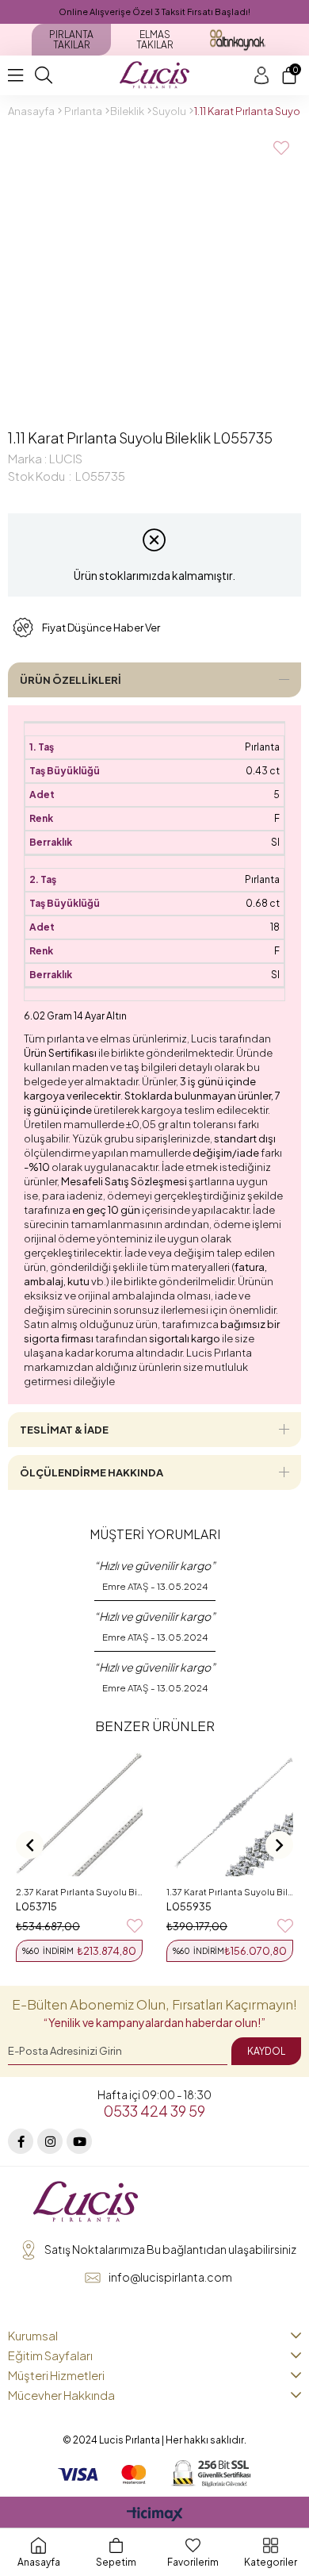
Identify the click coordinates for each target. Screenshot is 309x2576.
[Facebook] (21, 2141)
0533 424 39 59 (154, 2111)
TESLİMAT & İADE (64, 1430)
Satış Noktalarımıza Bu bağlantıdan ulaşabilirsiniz (170, 2249)
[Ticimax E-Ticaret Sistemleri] (155, 2515)
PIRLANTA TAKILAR (71, 40)
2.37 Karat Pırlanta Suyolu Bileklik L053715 (79, 1892)
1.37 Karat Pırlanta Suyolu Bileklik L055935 (230, 1892)
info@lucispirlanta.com (170, 2277)
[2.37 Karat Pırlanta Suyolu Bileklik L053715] (79, 1813)
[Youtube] (79, 2141)
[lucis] (86, 2202)
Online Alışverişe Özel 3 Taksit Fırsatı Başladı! (154, 12)
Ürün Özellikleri (71, 680)
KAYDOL (266, 2051)
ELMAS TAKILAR (155, 40)
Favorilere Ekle (135, 1926)
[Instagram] (50, 2141)
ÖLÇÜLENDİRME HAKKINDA (92, 1472)
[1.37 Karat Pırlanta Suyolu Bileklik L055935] (230, 1813)
